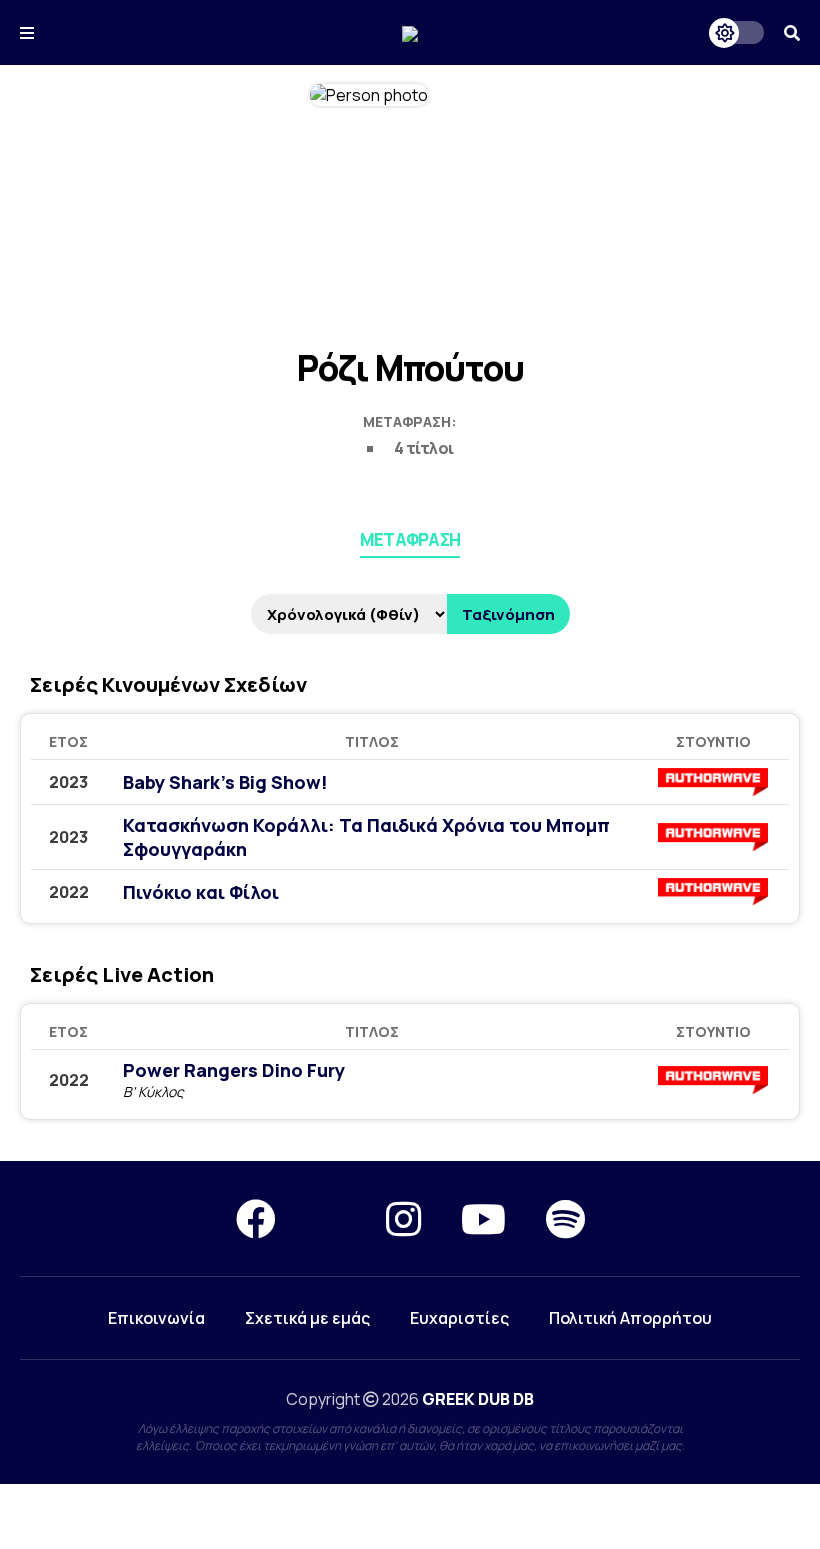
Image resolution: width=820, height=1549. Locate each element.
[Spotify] (565, 1218)
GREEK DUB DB (478, 1399)
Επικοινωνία (156, 1318)
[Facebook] (256, 1218)
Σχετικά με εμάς (307, 1318)
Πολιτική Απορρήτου (630, 1318)
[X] (331, 1218)
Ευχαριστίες (459, 1318)
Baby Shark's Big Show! (225, 782)
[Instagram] (403, 1218)
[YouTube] (483, 1218)
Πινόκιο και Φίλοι (201, 892)
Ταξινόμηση (508, 614)
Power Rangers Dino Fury (234, 1070)
